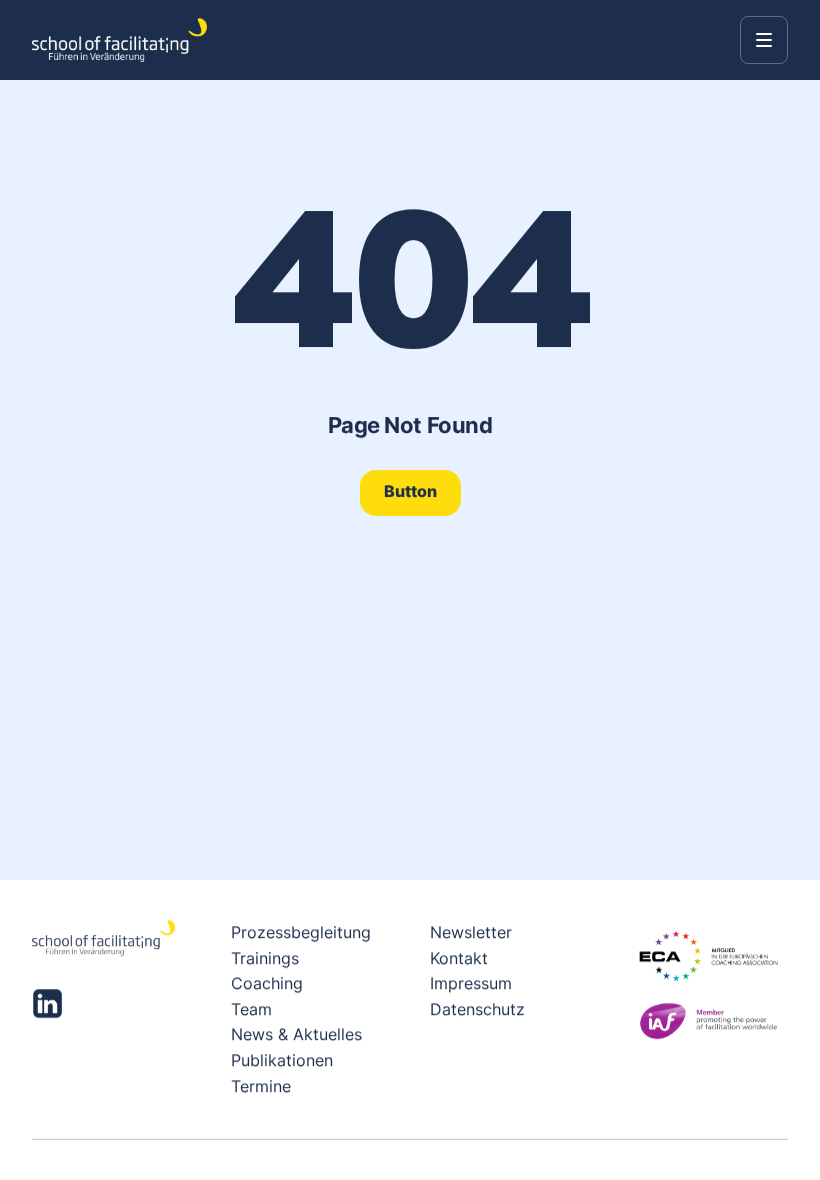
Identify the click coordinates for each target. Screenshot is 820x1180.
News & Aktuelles (296, 1034)
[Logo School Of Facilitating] (119, 40)
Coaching (267, 983)
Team (251, 1009)
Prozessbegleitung (301, 932)
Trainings (265, 957)
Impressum (471, 983)
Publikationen (282, 1060)
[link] (410, 492)
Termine (261, 1085)
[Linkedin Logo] (47, 1003)
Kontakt (459, 957)
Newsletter (471, 932)
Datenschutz (477, 1009)
